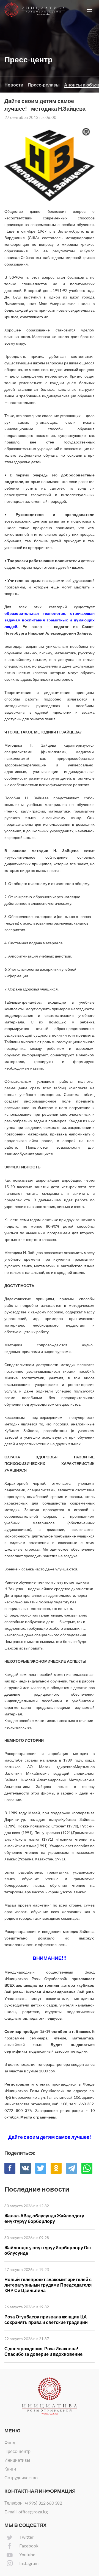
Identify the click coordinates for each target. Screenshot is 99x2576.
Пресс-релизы (44, 85)
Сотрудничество (21, 2478)
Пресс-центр (17, 2451)
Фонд (10, 2442)
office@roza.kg (33, 2512)
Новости (14, 85)
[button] (90, 10)
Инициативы (17, 2460)
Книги (10, 2469)
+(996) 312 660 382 (43, 2503)
